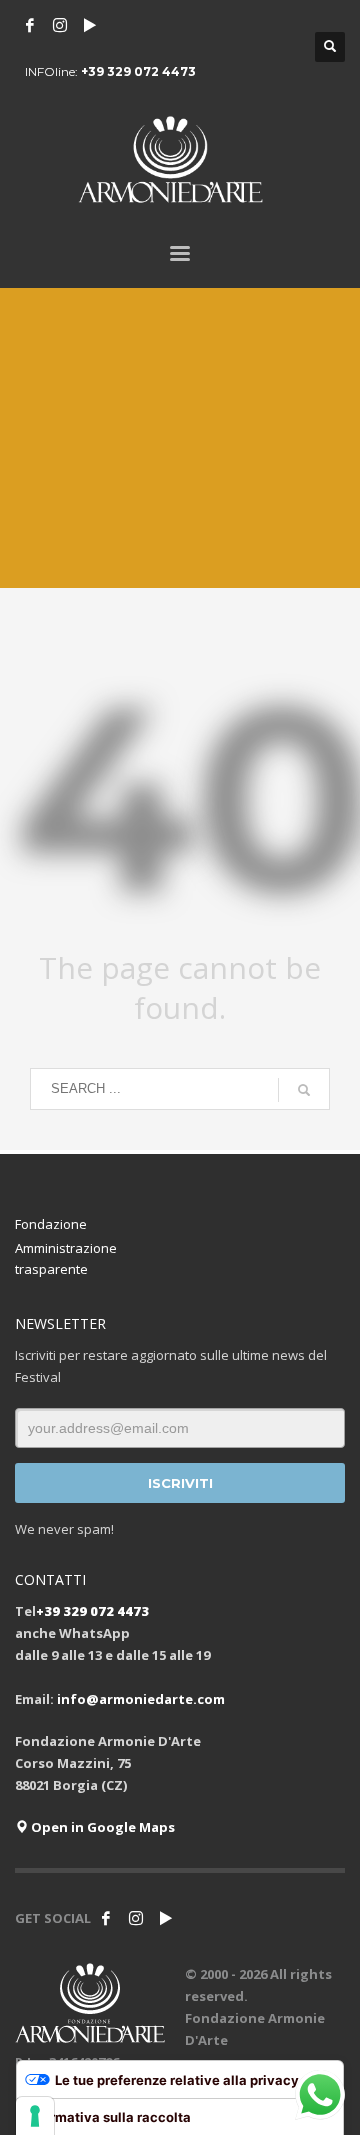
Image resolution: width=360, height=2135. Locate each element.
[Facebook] (30, 25)
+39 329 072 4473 (138, 71)
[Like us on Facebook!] (106, 1918)
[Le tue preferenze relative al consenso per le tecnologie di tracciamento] (35, 2116)
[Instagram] (60, 25)
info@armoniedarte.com (141, 1699)
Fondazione (51, 1224)
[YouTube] (90, 25)
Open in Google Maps (101, 1827)
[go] (304, 1090)
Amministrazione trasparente (66, 1258)
